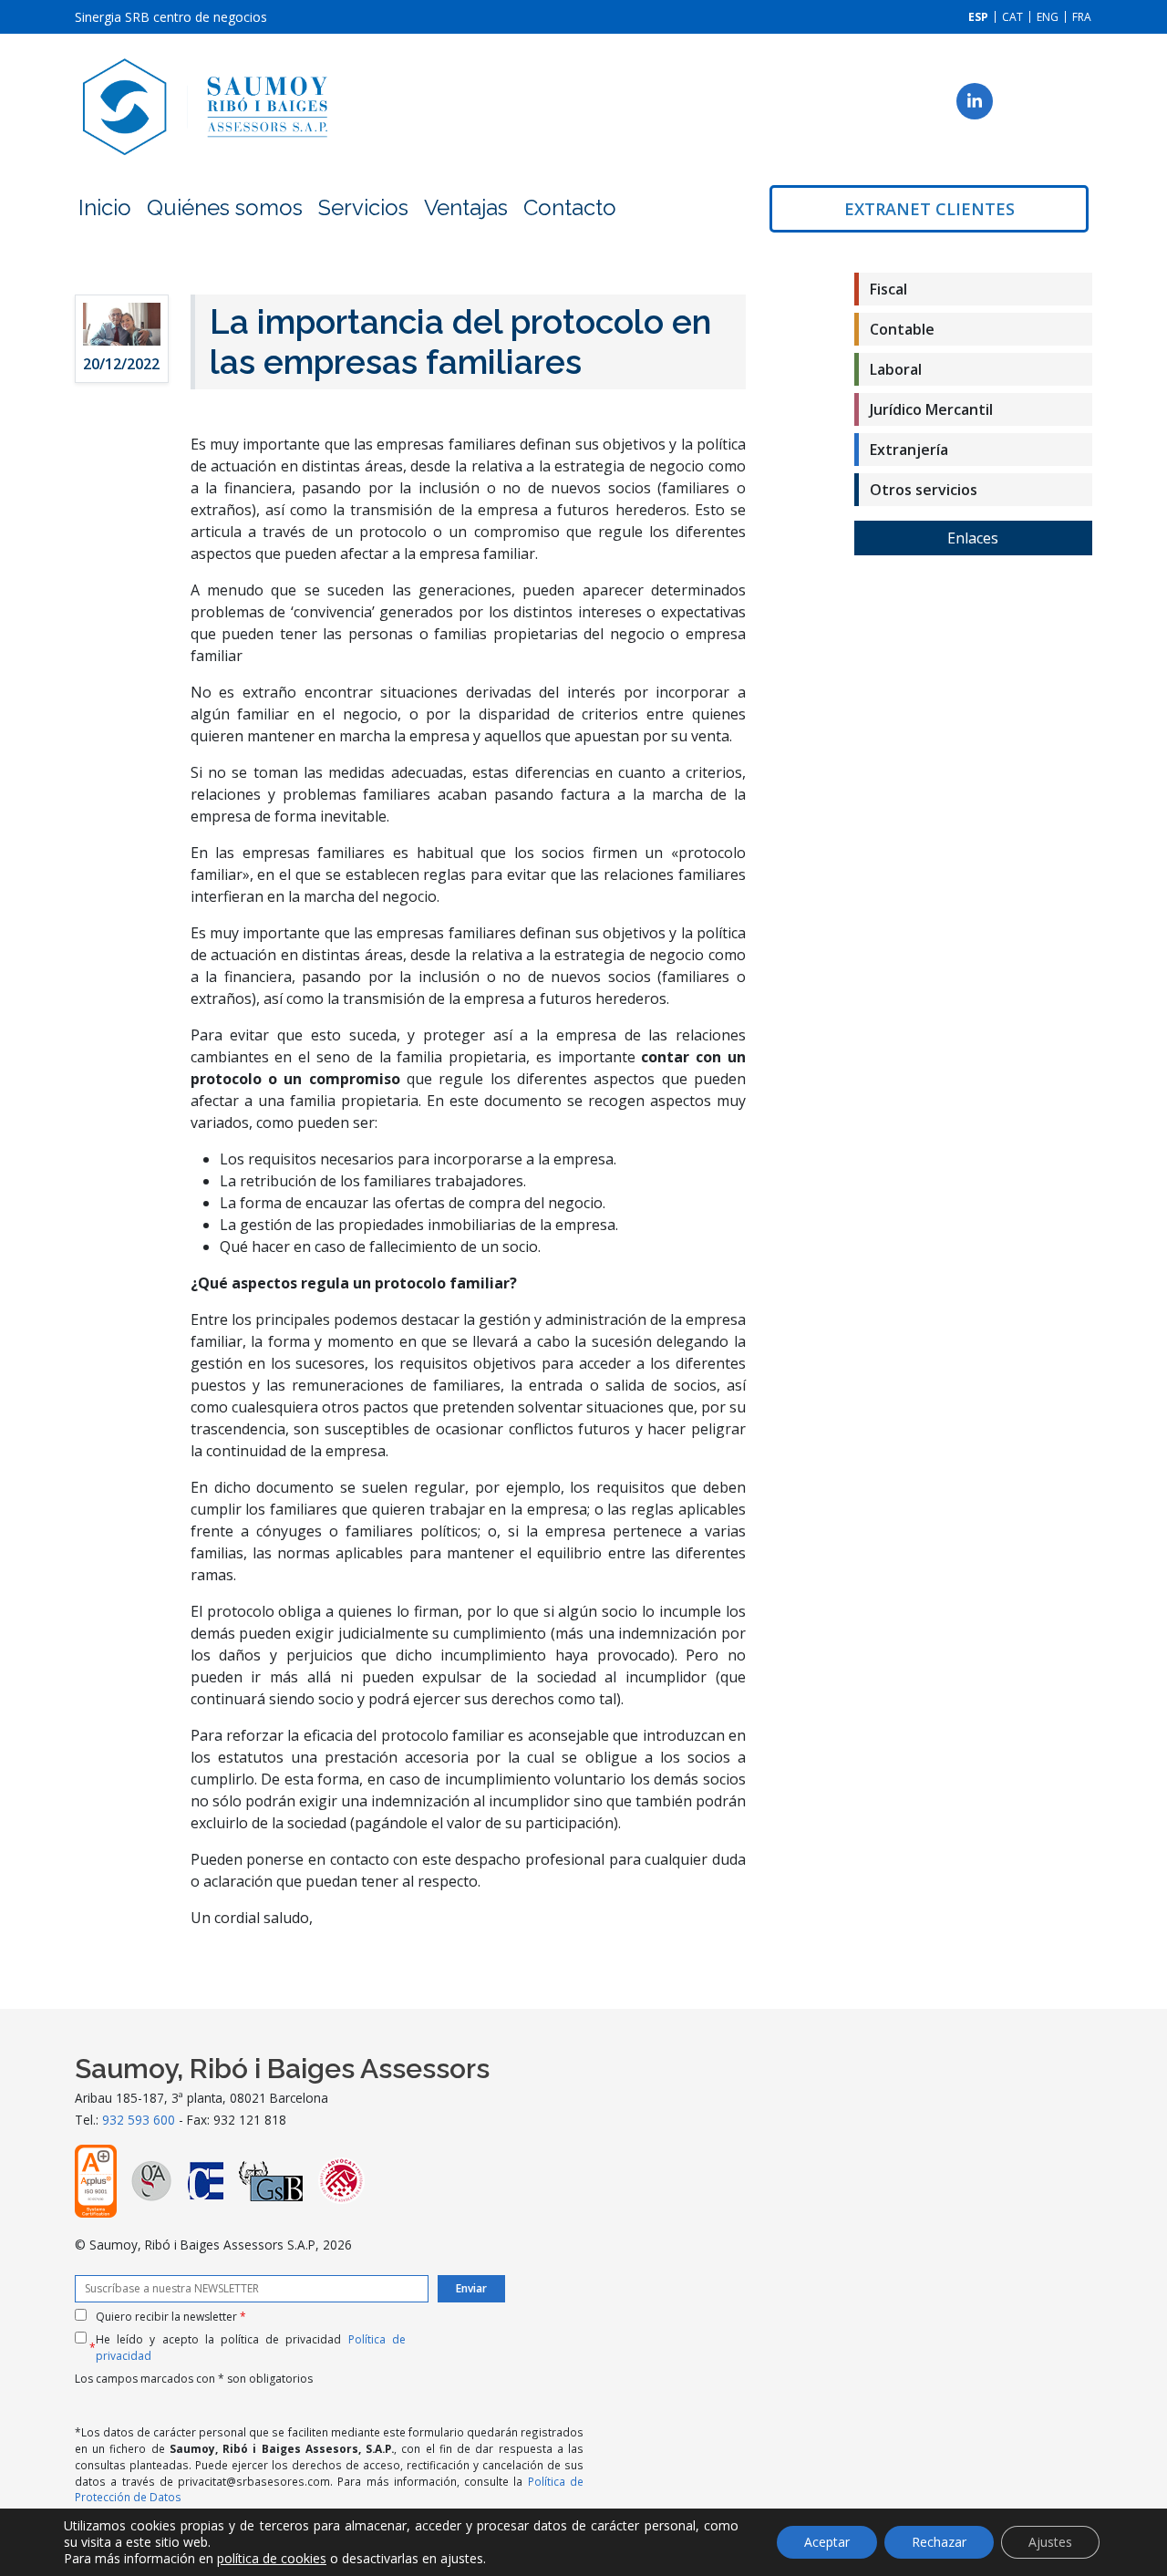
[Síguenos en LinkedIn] (975, 101)
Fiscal (888, 289)
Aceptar (827, 2542)
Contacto (570, 207)
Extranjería (909, 450)
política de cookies (272, 2558)
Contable (902, 329)
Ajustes (1050, 2542)
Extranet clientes (929, 209)
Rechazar (939, 2542)
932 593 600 (139, 2120)
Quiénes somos (225, 207)
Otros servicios (924, 490)
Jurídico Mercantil (931, 409)
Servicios (363, 207)
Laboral (896, 369)
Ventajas (466, 207)
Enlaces (973, 538)
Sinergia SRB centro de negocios (171, 17)
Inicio (105, 207)
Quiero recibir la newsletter (171, 2317)
